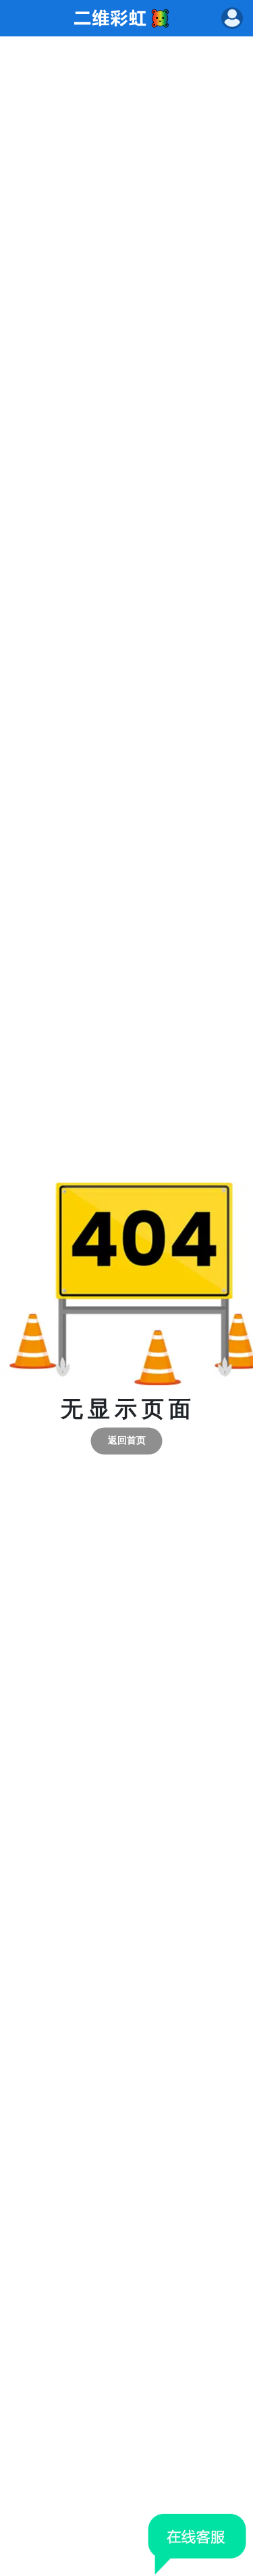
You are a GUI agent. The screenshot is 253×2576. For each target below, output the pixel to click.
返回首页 (127, 1441)
